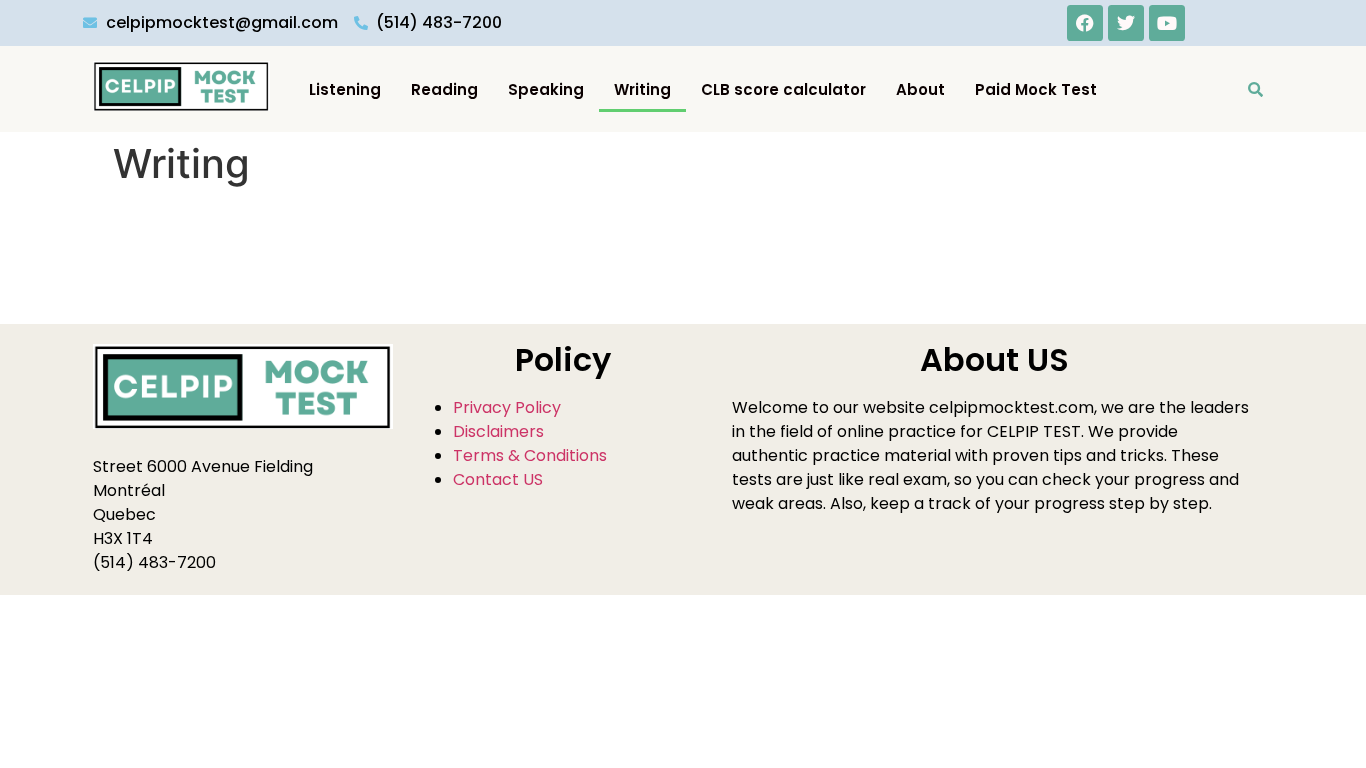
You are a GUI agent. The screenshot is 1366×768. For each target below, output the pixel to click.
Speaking (546, 89)
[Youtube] (1167, 23)
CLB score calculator (783, 89)
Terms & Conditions (530, 455)
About (920, 89)
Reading (444, 89)
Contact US (498, 479)
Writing (642, 89)
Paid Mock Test (1036, 89)
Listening (345, 89)
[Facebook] (1085, 23)
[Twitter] (1126, 23)
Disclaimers (498, 431)
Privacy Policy (507, 407)
